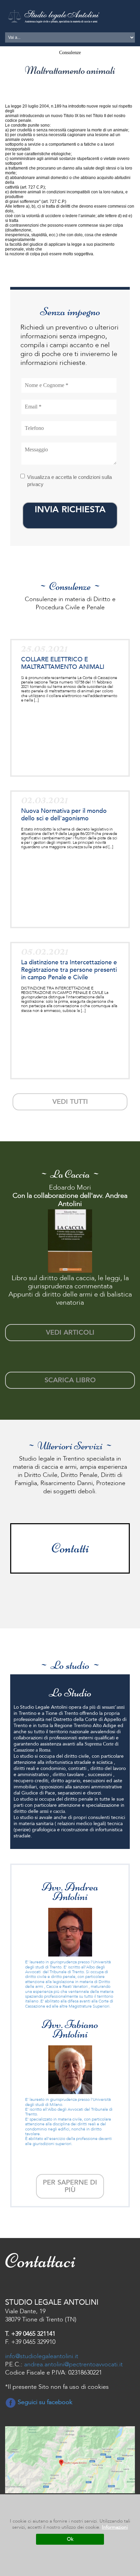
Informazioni (115, 2527)
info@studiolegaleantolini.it (42, 2356)
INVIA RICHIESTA (70, 510)
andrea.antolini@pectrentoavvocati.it (73, 2364)
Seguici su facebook (44, 2402)
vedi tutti (70, 1102)
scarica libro (70, 1380)
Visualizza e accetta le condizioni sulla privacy (69, 481)
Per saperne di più (70, 2186)
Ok (70, 2539)
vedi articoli (70, 1332)
